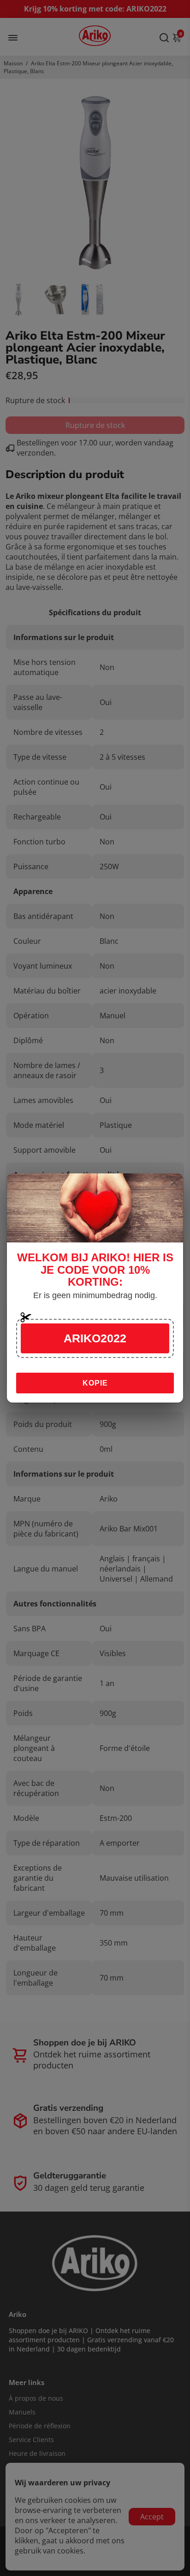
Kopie (95, 1383)
